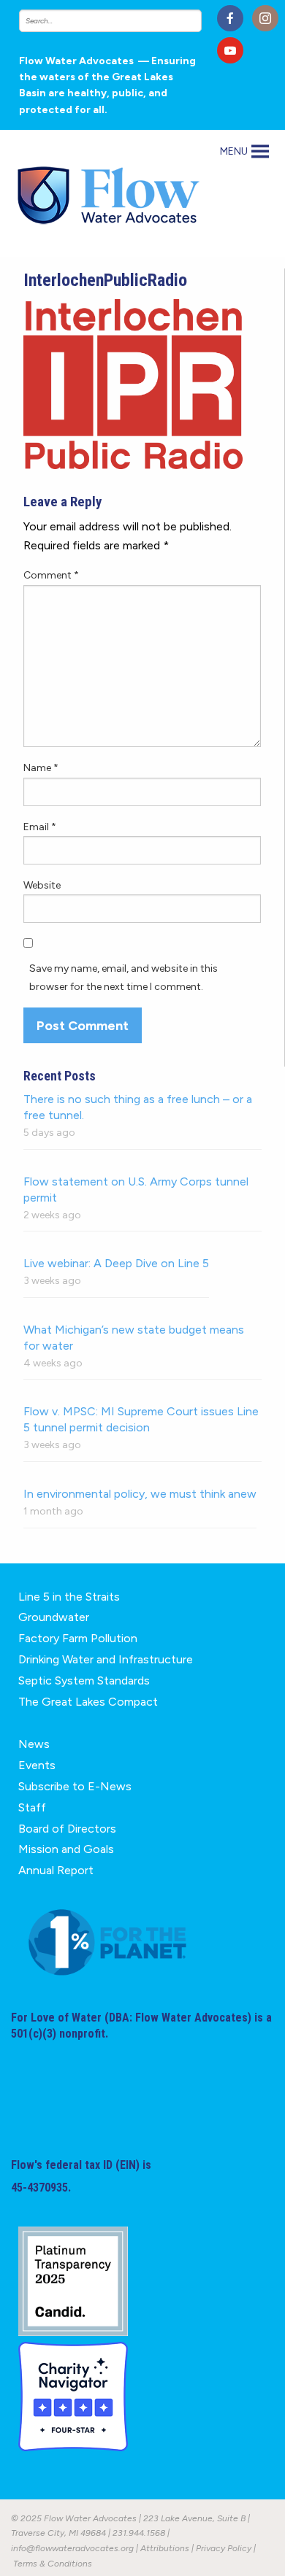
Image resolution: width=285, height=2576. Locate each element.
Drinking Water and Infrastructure (106, 1659)
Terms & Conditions (53, 2564)
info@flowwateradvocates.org (72, 2548)
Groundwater (54, 1617)
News (34, 1744)
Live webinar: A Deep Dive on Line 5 (116, 1263)
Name (41, 768)
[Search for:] (113, 21)
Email (40, 827)
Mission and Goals (66, 1849)
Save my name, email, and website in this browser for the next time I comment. (123, 978)
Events (37, 1765)
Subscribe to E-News (75, 1786)
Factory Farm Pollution (78, 1638)
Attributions (165, 2548)
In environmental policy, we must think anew (140, 1494)
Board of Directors (67, 1829)
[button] (234, 152)
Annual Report (56, 1870)
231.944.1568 (139, 2533)
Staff (32, 1807)
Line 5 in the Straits (69, 1597)
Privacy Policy (224, 2548)
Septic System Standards (84, 1680)
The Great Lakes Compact (88, 1702)
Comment (51, 575)
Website (42, 885)
